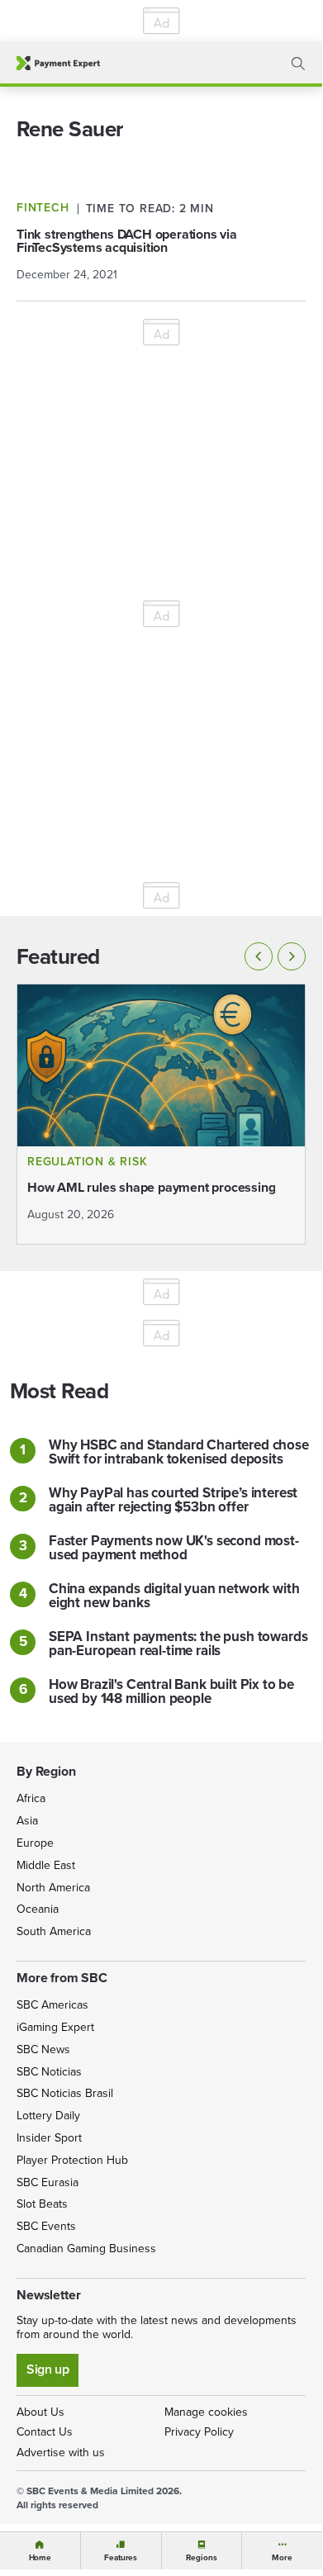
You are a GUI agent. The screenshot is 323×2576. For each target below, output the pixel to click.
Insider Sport (49, 2138)
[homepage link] (58, 63)
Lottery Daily (48, 2116)
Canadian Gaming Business (86, 2249)
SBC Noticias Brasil (65, 2093)
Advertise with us (61, 2453)
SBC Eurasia (47, 2182)
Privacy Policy (199, 2432)
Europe (35, 1843)
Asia (27, 1821)
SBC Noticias (49, 2072)
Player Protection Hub (72, 2160)
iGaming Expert (55, 2027)
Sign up (47, 2369)
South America (54, 1931)
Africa (31, 1798)
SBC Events (46, 2226)
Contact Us (45, 2432)
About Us (40, 2412)
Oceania (38, 1909)
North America (53, 1888)
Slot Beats (42, 2204)
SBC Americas (52, 2005)
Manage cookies (206, 2412)
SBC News (43, 2049)
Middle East (46, 1865)
